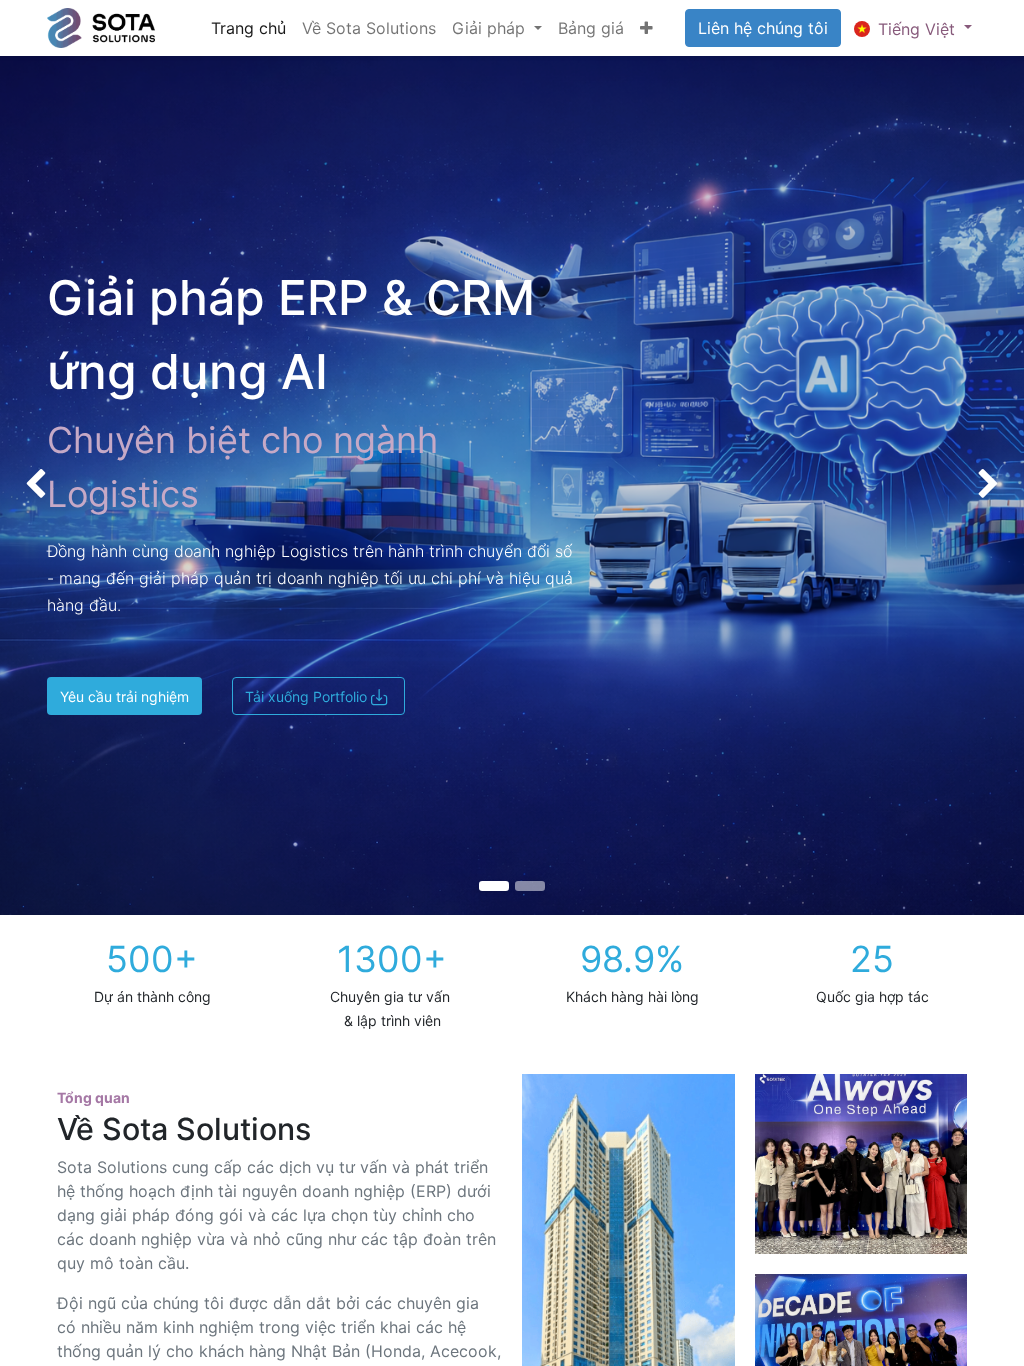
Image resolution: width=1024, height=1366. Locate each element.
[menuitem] (248, 28)
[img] (41, 485)
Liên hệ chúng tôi (763, 28)
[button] (646, 28)
